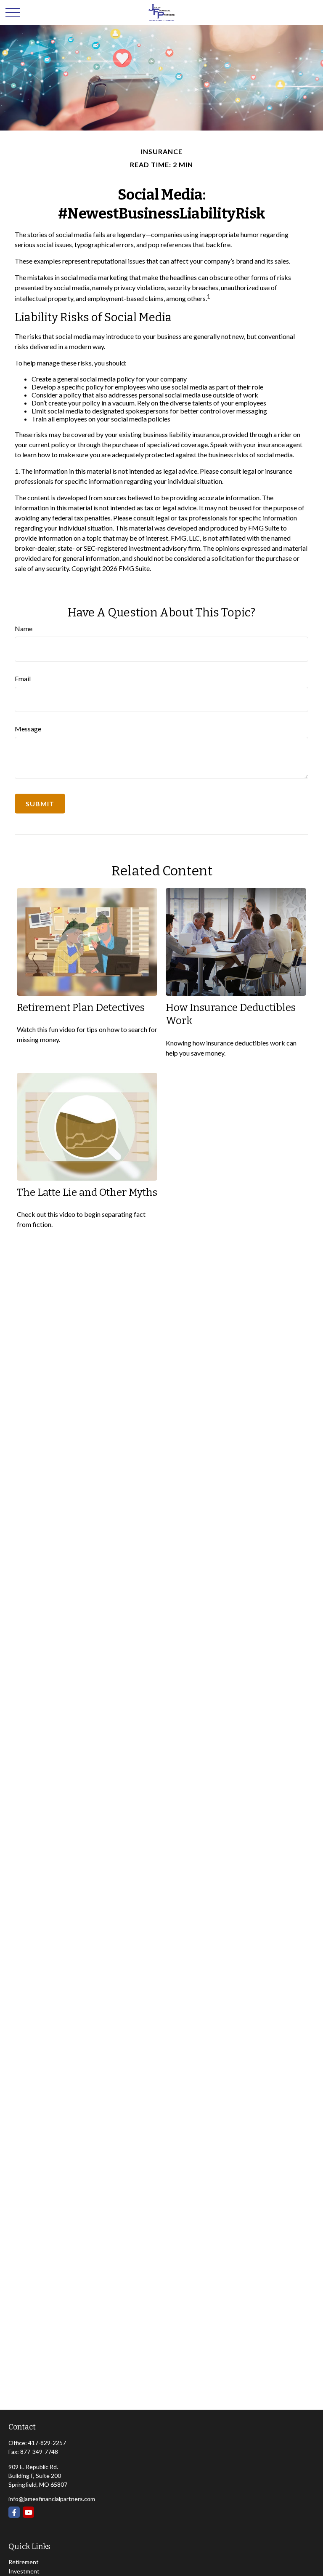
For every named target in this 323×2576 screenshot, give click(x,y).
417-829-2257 (47, 2443)
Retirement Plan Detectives (81, 1008)
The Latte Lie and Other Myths (87, 1192)
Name (24, 628)
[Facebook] (14, 2512)
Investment (24, 2571)
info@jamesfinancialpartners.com (52, 2499)
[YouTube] (28, 2512)
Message (28, 729)
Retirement (24, 2562)
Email (23, 679)
